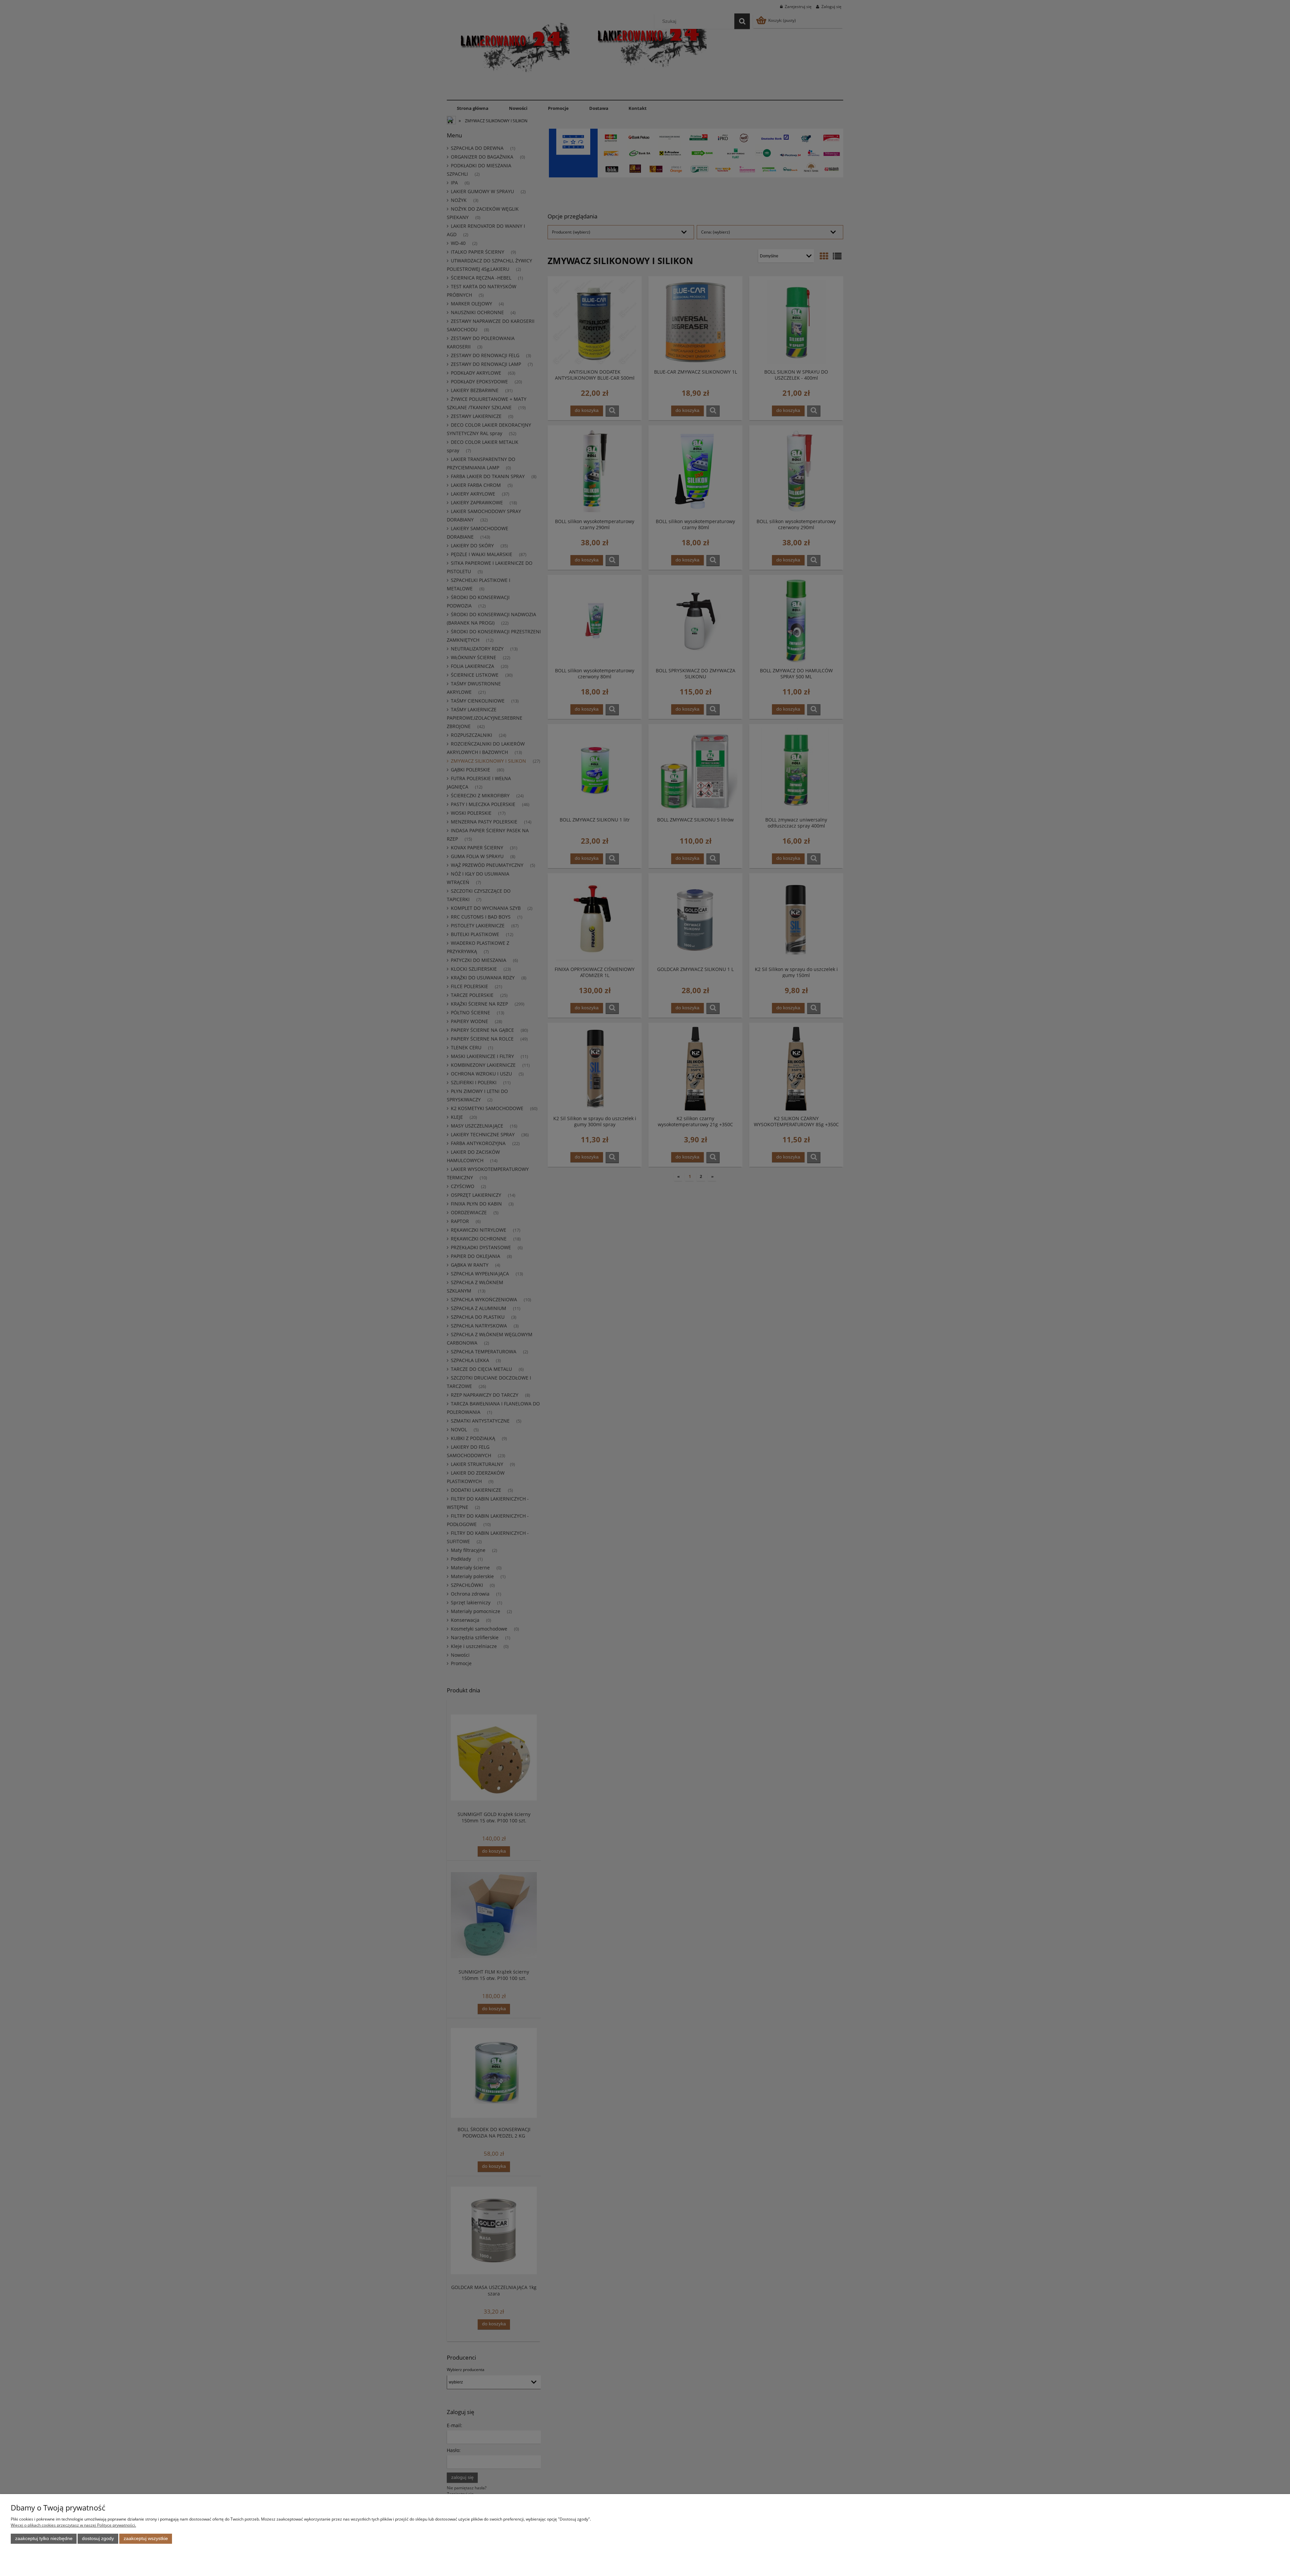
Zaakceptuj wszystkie (146, 2539)
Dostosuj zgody (98, 2539)
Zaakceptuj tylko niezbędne (44, 2539)
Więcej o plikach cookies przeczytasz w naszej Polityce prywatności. (73, 2525)
